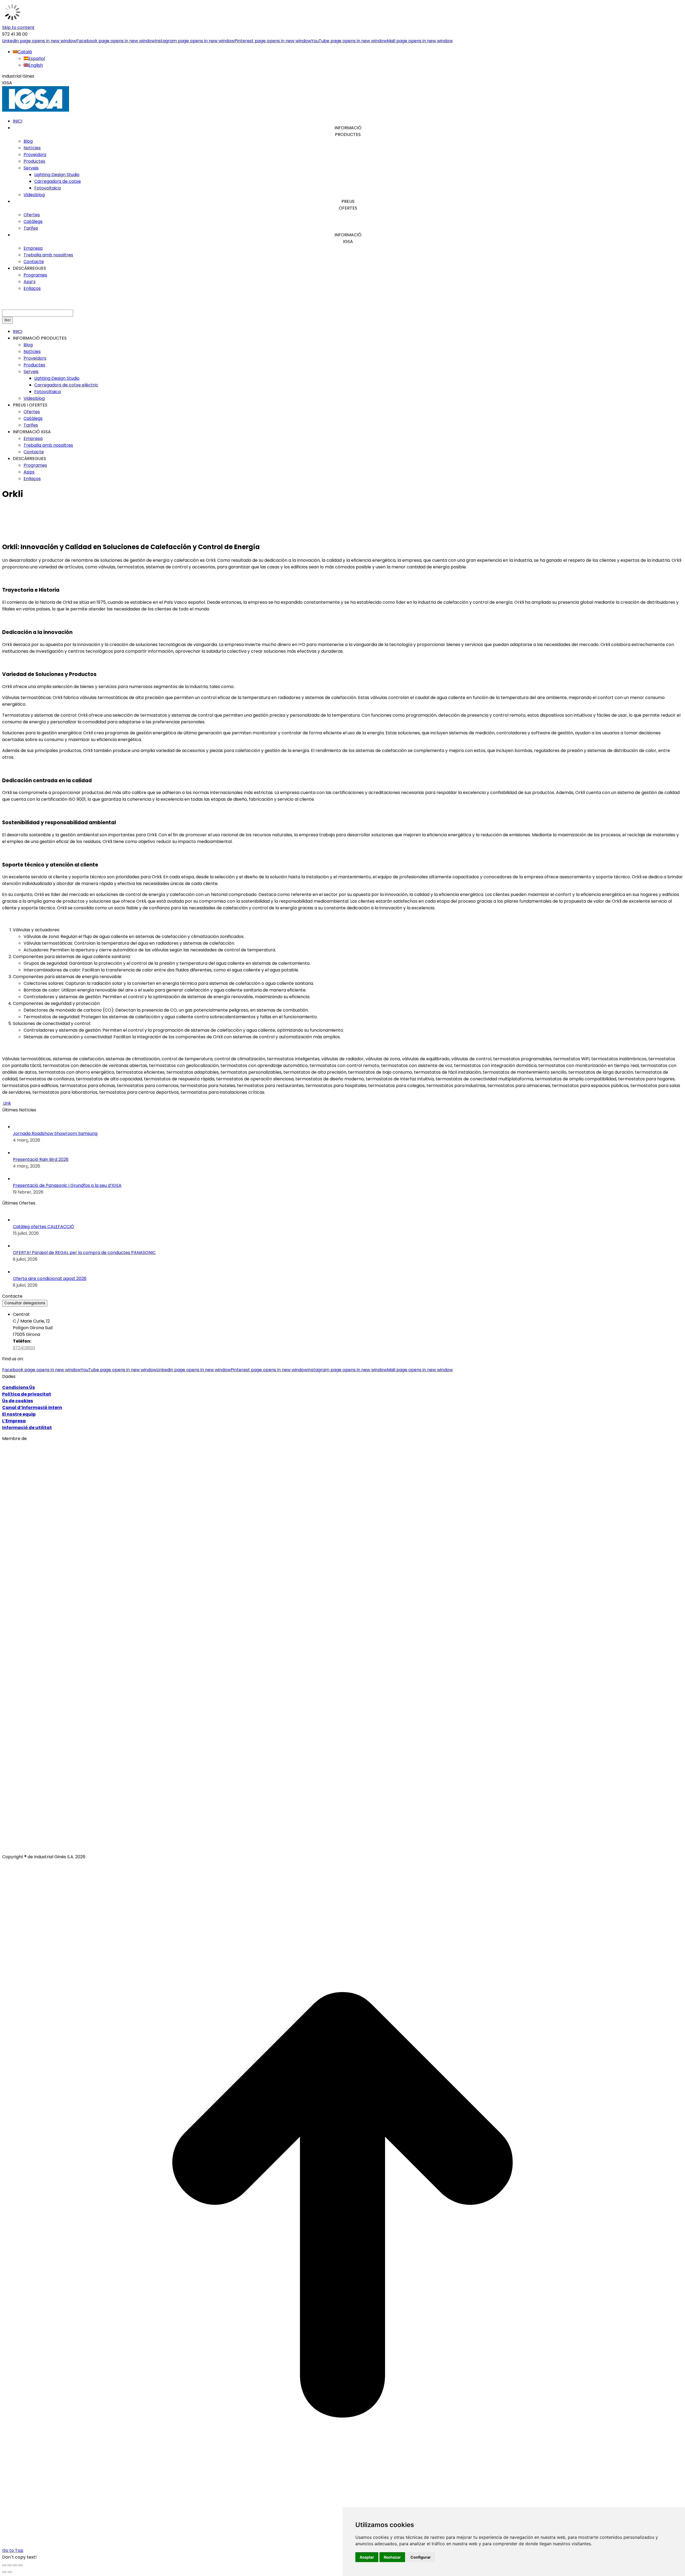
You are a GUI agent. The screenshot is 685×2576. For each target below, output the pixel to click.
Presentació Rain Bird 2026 (41, 1159)
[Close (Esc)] (4, 2565)
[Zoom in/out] (20, 2565)
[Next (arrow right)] (10, 2572)
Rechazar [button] (392, 2557)
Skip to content (18, 27)
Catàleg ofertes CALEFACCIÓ (43, 1227)
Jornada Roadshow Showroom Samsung (55, 1133)
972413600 (24, 1348)
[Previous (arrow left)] (4, 2572)
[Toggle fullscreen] (15, 2565)
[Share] (10, 2565)
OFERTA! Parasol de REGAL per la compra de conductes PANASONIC (84, 1253)
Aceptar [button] (367, 2557)
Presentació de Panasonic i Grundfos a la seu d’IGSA (67, 1185)
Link (7, 1103)
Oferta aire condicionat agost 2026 (50, 1278)
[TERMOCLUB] (334, 1825)
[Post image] (18, 1127)
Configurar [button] (421, 2557)
